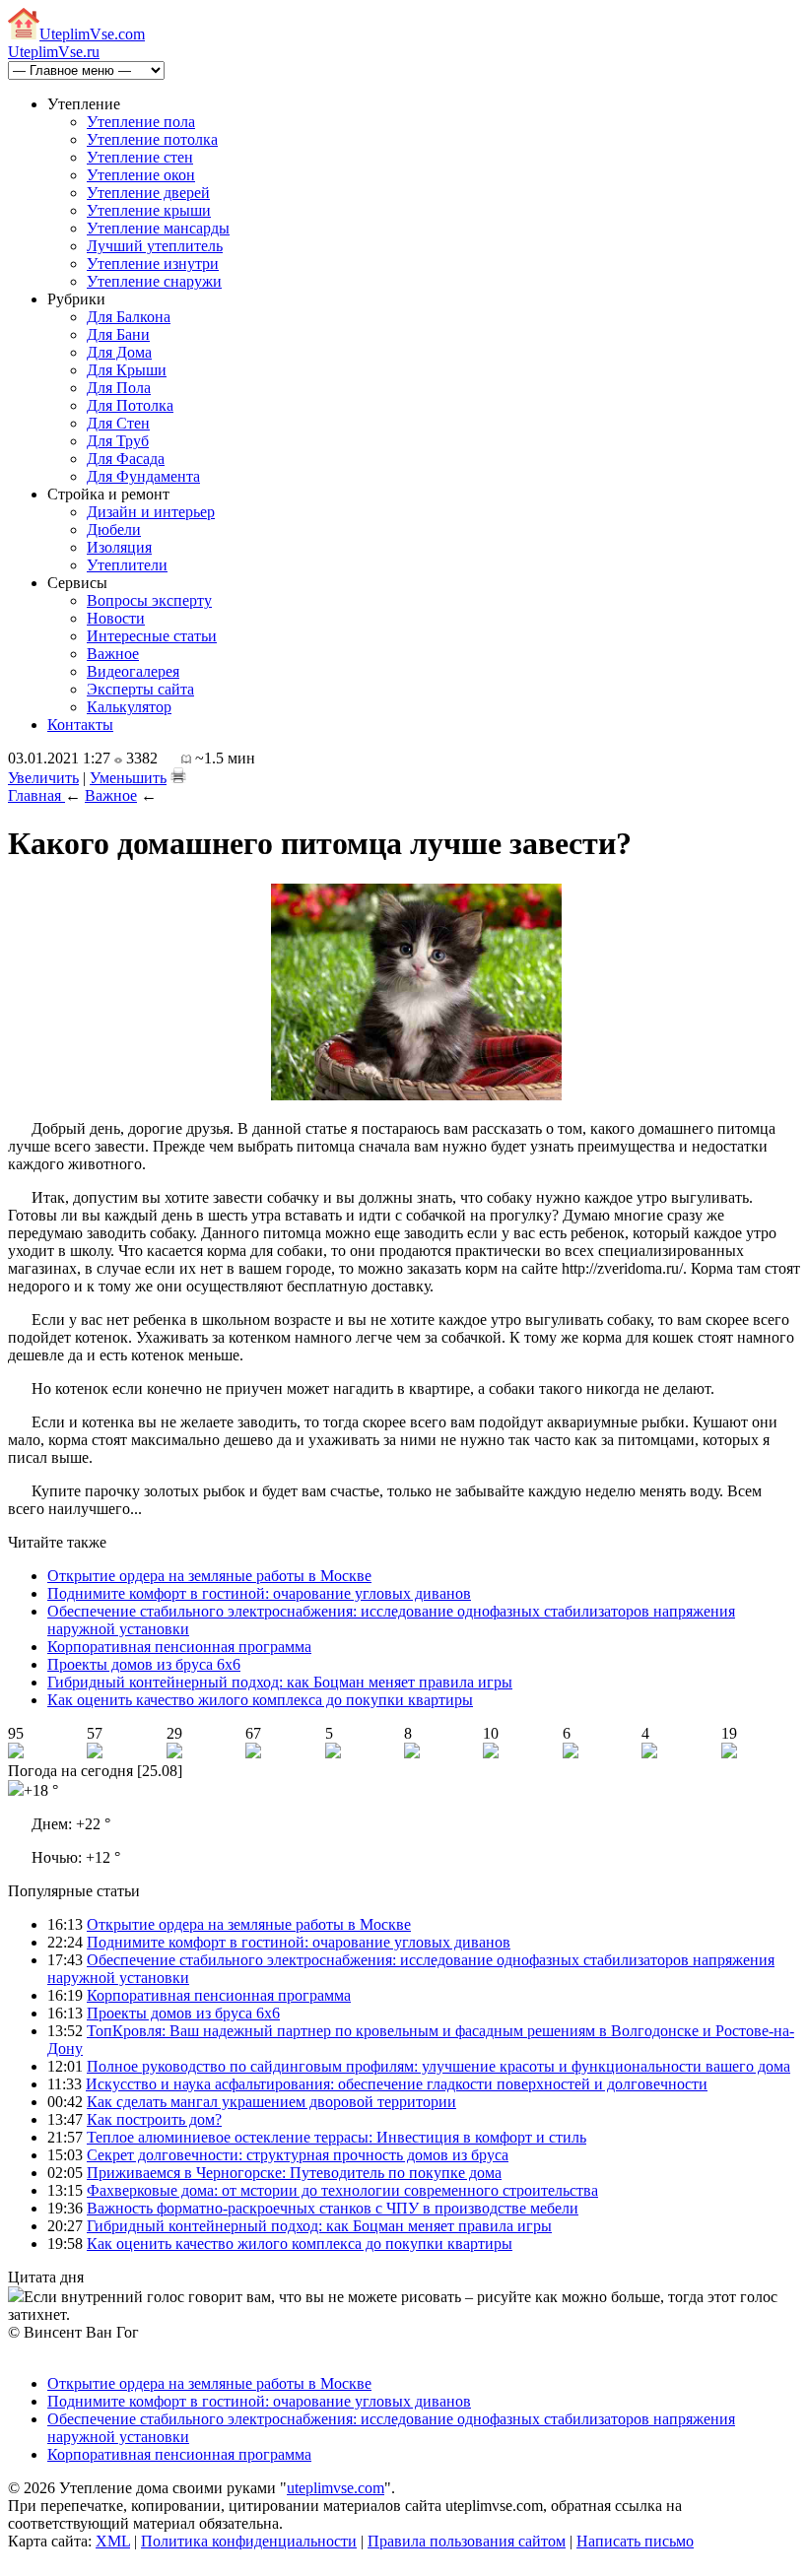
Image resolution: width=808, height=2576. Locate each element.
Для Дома (119, 352)
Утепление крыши (149, 210)
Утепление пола (141, 122)
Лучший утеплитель (155, 246)
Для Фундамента (143, 476)
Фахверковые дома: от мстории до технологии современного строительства (342, 2190)
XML (113, 2541)
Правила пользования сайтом (467, 2541)
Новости (116, 618)
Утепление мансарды (158, 228)
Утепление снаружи (154, 281)
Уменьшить (128, 778)
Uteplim (92, 34)
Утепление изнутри (153, 264)
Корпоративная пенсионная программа (179, 1647)
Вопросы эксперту (149, 600)
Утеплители (127, 565)
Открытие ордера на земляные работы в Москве (209, 1576)
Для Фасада (126, 459)
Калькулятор (129, 707)
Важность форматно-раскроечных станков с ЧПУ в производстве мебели (333, 2208)
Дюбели (114, 529)
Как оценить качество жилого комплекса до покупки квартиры (260, 1700)
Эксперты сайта (140, 689)
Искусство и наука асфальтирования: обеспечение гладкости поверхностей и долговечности (397, 2084)
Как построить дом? (154, 2119)
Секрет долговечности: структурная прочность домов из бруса (298, 2155)
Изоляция (119, 547)
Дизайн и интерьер (151, 512)
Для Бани (118, 334)
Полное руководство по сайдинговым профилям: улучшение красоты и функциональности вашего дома (438, 2066)
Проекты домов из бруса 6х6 (144, 1664)
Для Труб (118, 441)
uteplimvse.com (336, 2488)
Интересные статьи (152, 636)
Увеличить (43, 778)
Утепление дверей (148, 193)
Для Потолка (130, 405)
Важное (113, 654)
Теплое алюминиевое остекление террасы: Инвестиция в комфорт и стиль (337, 2137)
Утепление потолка (152, 139)
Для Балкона (129, 317)
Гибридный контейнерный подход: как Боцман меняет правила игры (280, 1682)
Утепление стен (140, 157)
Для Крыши (127, 370)
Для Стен (118, 423)
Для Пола (119, 388)
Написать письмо (635, 2541)
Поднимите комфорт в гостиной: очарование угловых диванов (259, 1593)
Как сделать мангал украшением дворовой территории (271, 2102)
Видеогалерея (133, 671)
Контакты (80, 725)
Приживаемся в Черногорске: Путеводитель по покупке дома (294, 2173)
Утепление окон (141, 175)
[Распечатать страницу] (178, 775)
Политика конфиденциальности (249, 2541)
